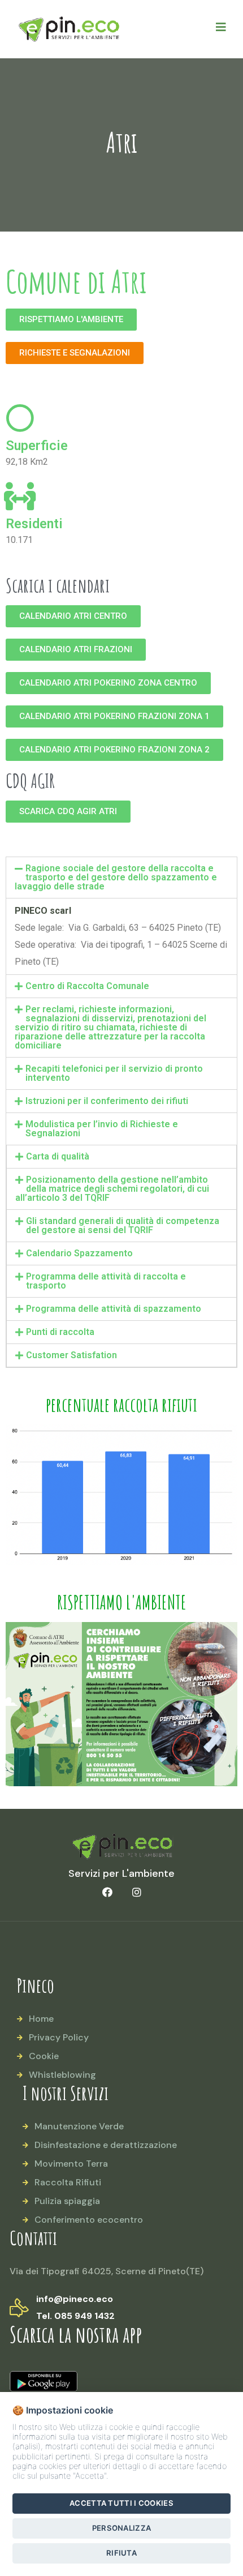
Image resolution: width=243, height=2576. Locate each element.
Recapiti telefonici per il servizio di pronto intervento (114, 1073)
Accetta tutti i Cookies (121, 2503)
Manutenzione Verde (79, 2126)
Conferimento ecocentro (89, 2220)
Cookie (44, 2056)
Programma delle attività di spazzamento (114, 1309)
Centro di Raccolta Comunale (87, 986)
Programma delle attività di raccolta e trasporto (106, 1281)
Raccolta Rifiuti (68, 2182)
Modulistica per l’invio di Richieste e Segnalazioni (102, 1129)
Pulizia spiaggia (67, 2201)
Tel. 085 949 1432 (75, 2316)
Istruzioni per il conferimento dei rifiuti (107, 1101)
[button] (71, 320)
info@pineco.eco (75, 2299)
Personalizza (122, 2528)
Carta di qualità (58, 1156)
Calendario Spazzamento (79, 1253)
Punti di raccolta (60, 1332)
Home (41, 2019)
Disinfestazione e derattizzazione (106, 2145)
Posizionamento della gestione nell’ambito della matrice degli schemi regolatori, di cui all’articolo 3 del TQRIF (112, 1189)
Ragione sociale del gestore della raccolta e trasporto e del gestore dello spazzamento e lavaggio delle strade (116, 877)
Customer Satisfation (71, 1355)
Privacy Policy (59, 2037)
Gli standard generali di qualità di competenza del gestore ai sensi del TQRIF (123, 1225)
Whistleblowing (62, 2075)
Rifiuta (121, 2553)
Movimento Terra (71, 2164)
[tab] (121, 878)
